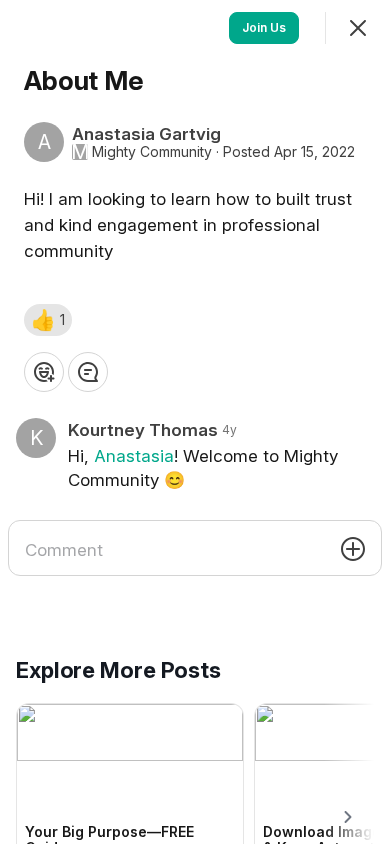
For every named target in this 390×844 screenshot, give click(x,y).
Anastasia (134, 456)
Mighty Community (152, 152)
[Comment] (88, 372)
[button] (48, 320)
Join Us (264, 27)
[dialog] (195, 422)
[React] (44, 372)
